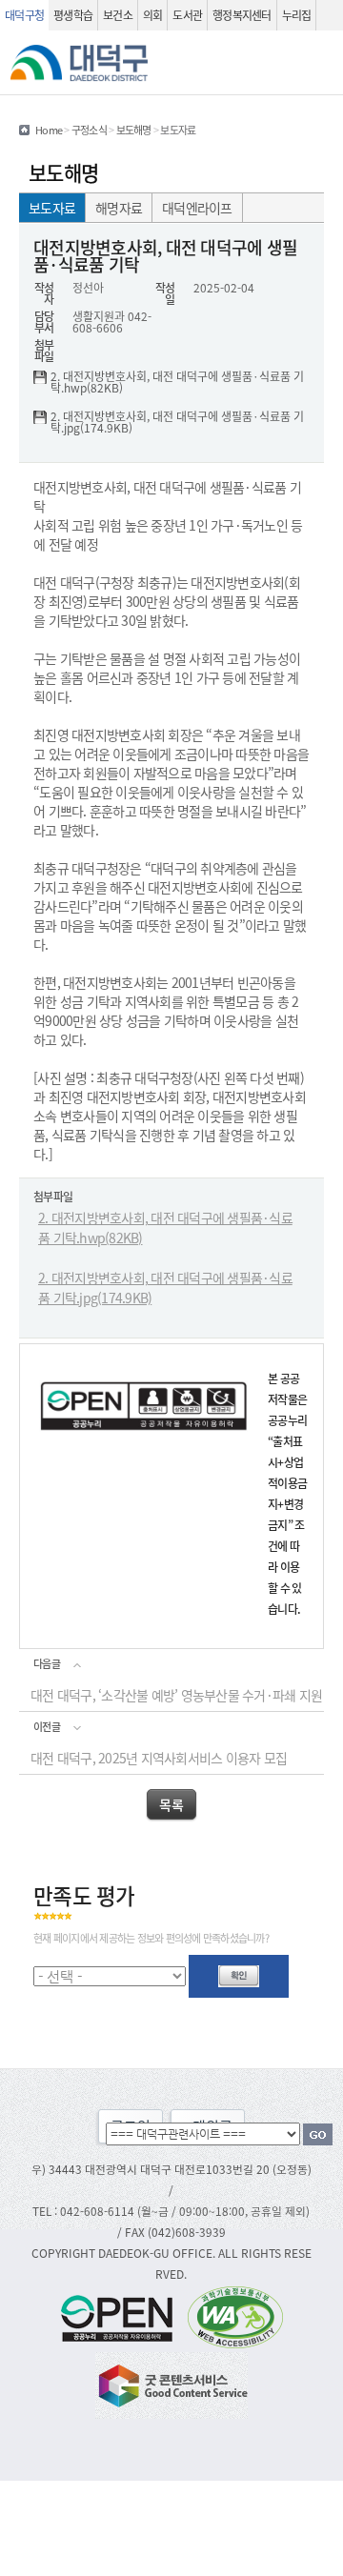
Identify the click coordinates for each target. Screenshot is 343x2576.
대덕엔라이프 (197, 208)
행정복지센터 (242, 15)
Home (49, 130)
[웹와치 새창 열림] (235, 2316)
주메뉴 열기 (321, 63)
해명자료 (119, 208)
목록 (171, 1804)
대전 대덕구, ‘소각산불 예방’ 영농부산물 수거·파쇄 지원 (176, 1695)
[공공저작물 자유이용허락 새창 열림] (122, 2316)
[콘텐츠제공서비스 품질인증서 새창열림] (171, 2383)
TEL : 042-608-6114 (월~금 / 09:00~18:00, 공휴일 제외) (171, 2211)
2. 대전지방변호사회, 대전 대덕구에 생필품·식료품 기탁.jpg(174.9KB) (177, 422)
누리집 (297, 15)
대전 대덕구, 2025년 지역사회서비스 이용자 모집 (159, 1758)
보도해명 (134, 130)
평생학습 (73, 15)
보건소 (118, 15)
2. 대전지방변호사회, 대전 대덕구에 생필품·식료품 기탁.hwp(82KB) (177, 382)
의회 (153, 15)
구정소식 (89, 130)
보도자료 (52, 208)
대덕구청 (24, 15)
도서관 (187, 15)
